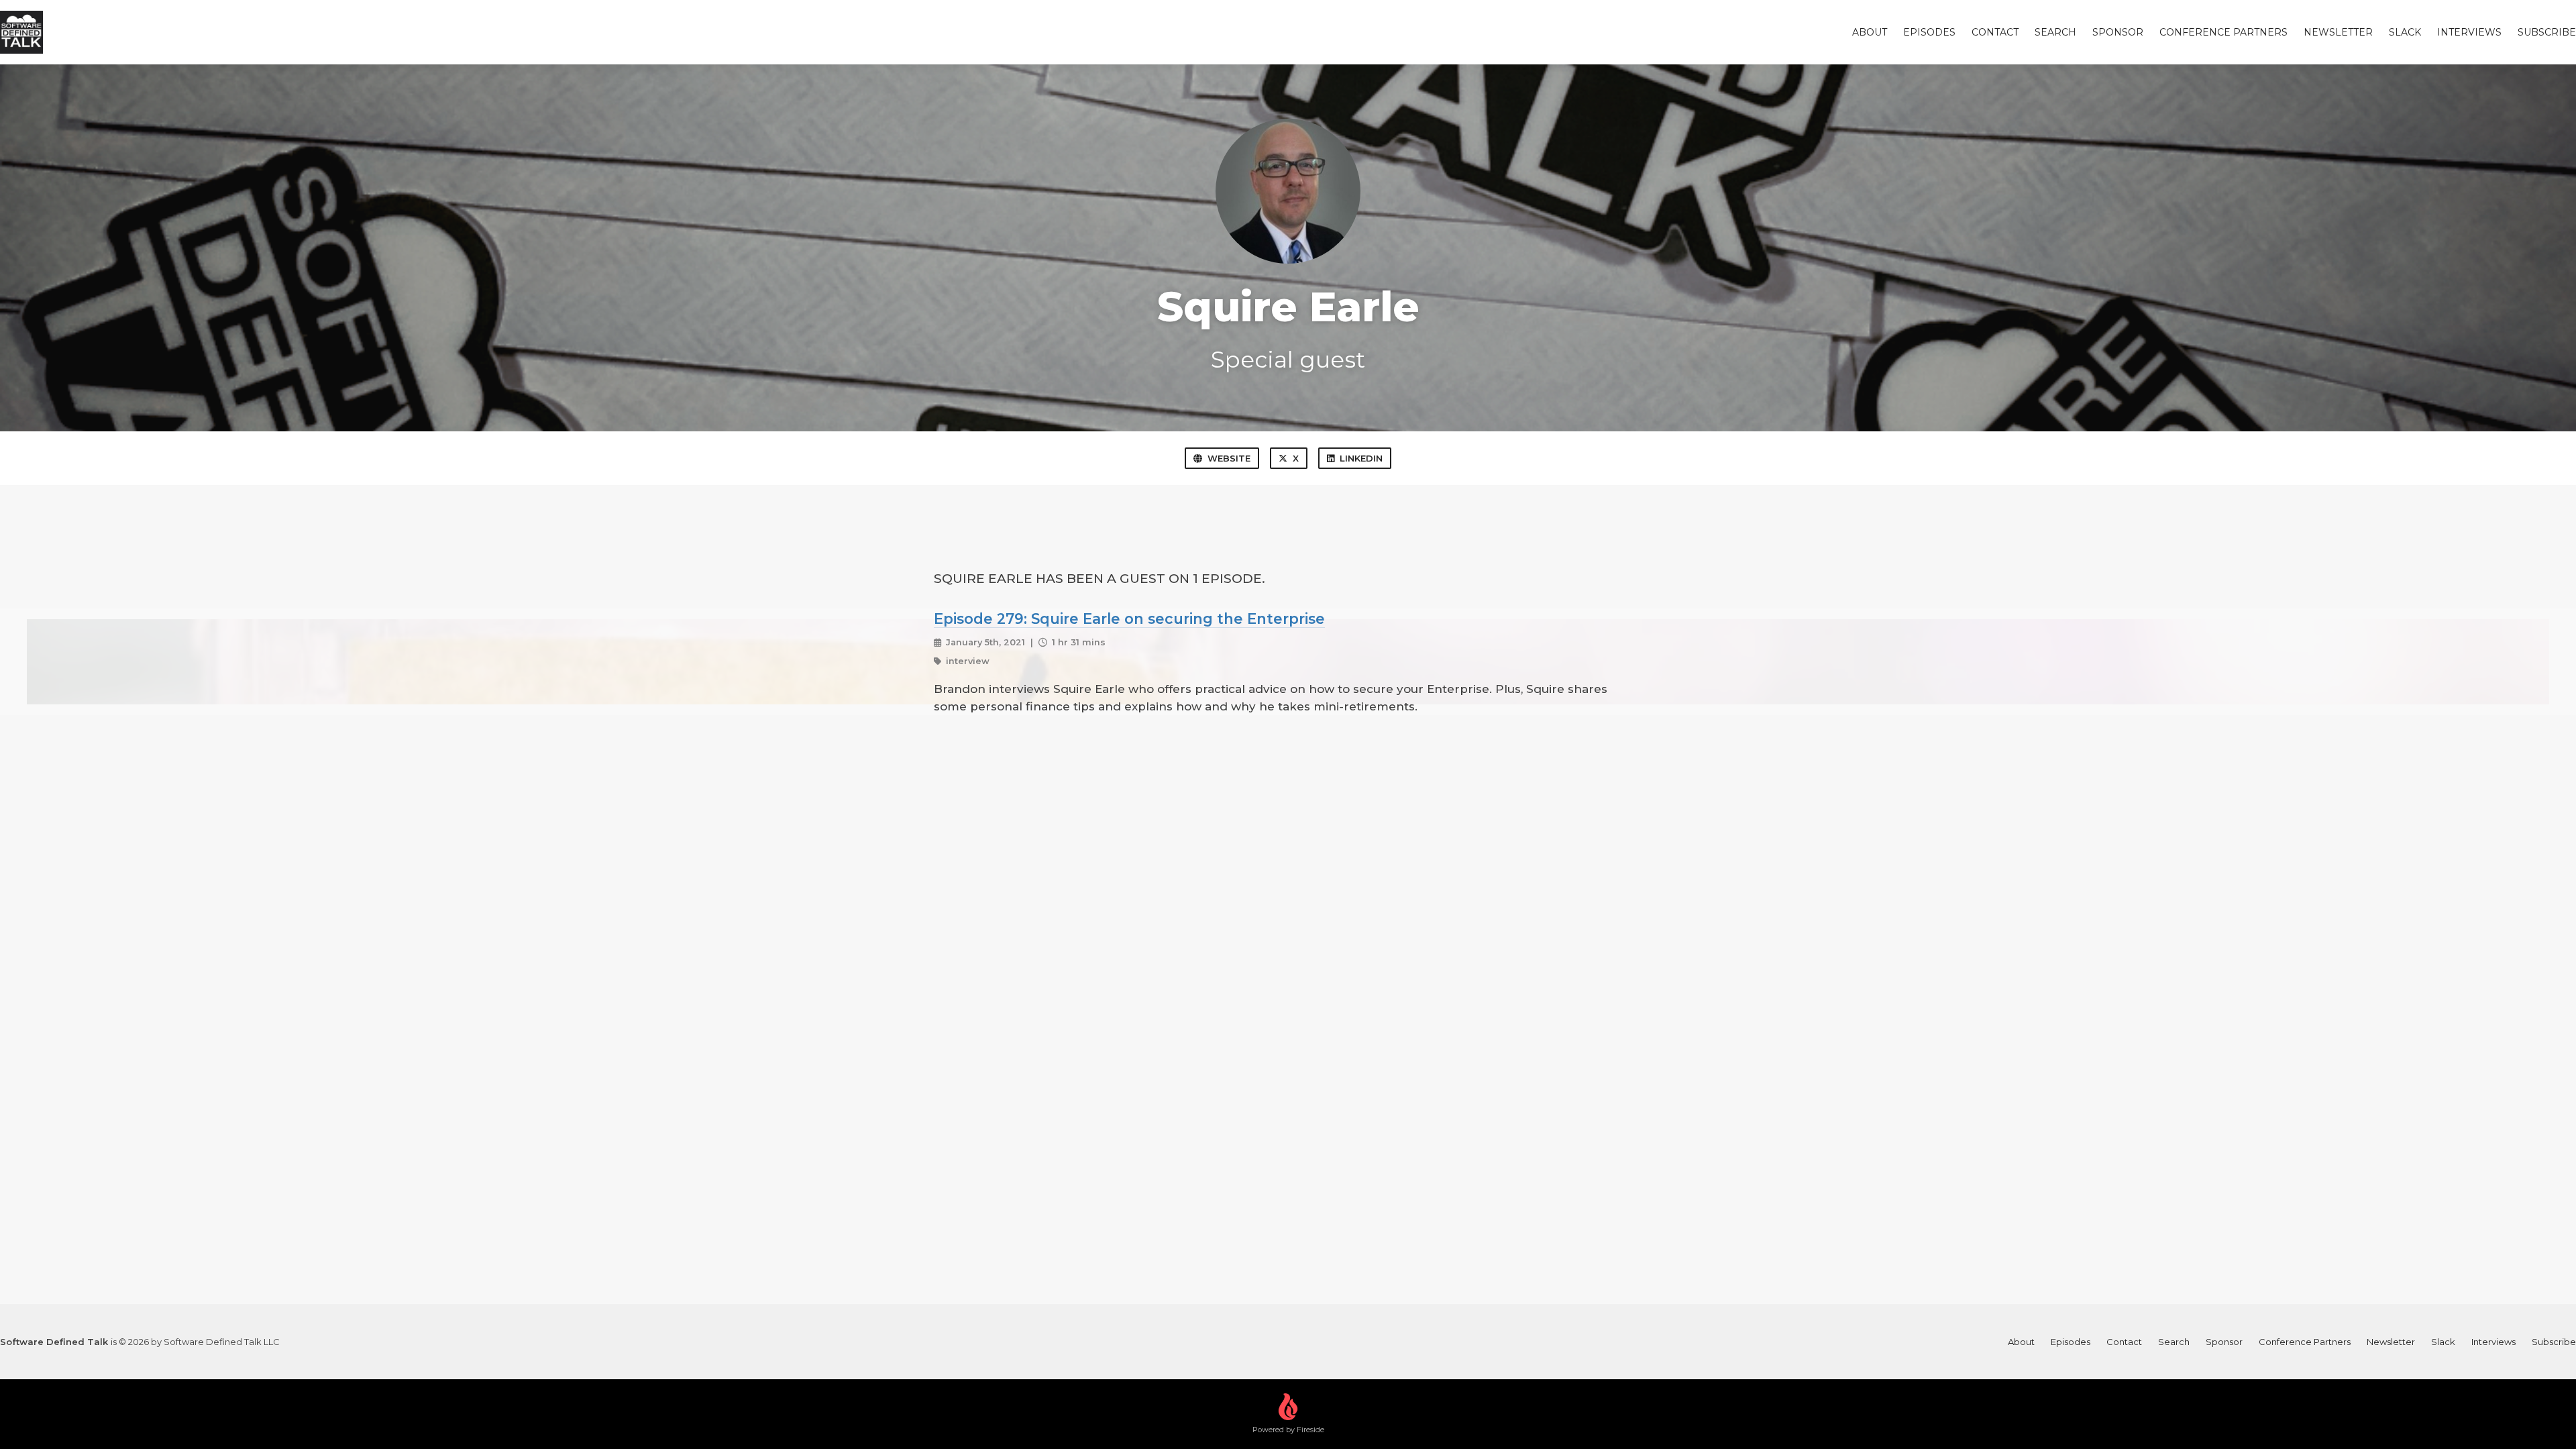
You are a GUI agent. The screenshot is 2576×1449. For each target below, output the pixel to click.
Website (1229, 458)
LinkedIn (1361, 458)
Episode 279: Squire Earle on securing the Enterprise (1129, 619)
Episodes (1929, 32)
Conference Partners (2223, 32)
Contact (1995, 32)
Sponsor (2118, 32)
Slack (2405, 32)
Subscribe (2547, 32)
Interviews (2469, 32)
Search (2055, 32)
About (1870, 32)
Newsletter (2338, 32)
